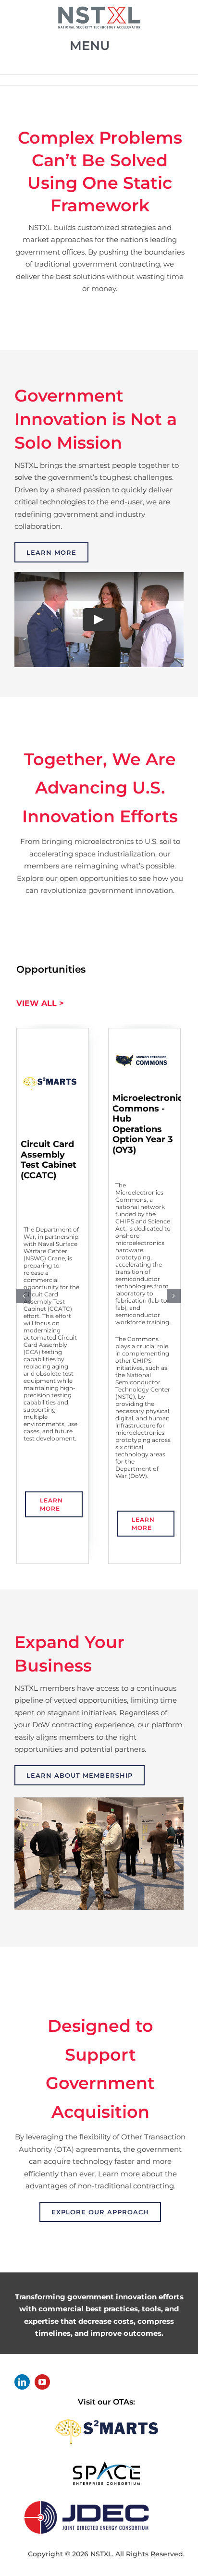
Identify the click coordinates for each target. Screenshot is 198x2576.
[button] (24, 1296)
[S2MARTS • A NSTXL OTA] (106, 2416)
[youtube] (42, 2382)
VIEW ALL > (40, 1003)
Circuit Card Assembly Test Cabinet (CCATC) (49, 1160)
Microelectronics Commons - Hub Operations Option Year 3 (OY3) (150, 1124)
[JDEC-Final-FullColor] (87, 2499)
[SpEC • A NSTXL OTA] (106, 2464)
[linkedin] (22, 2382)
